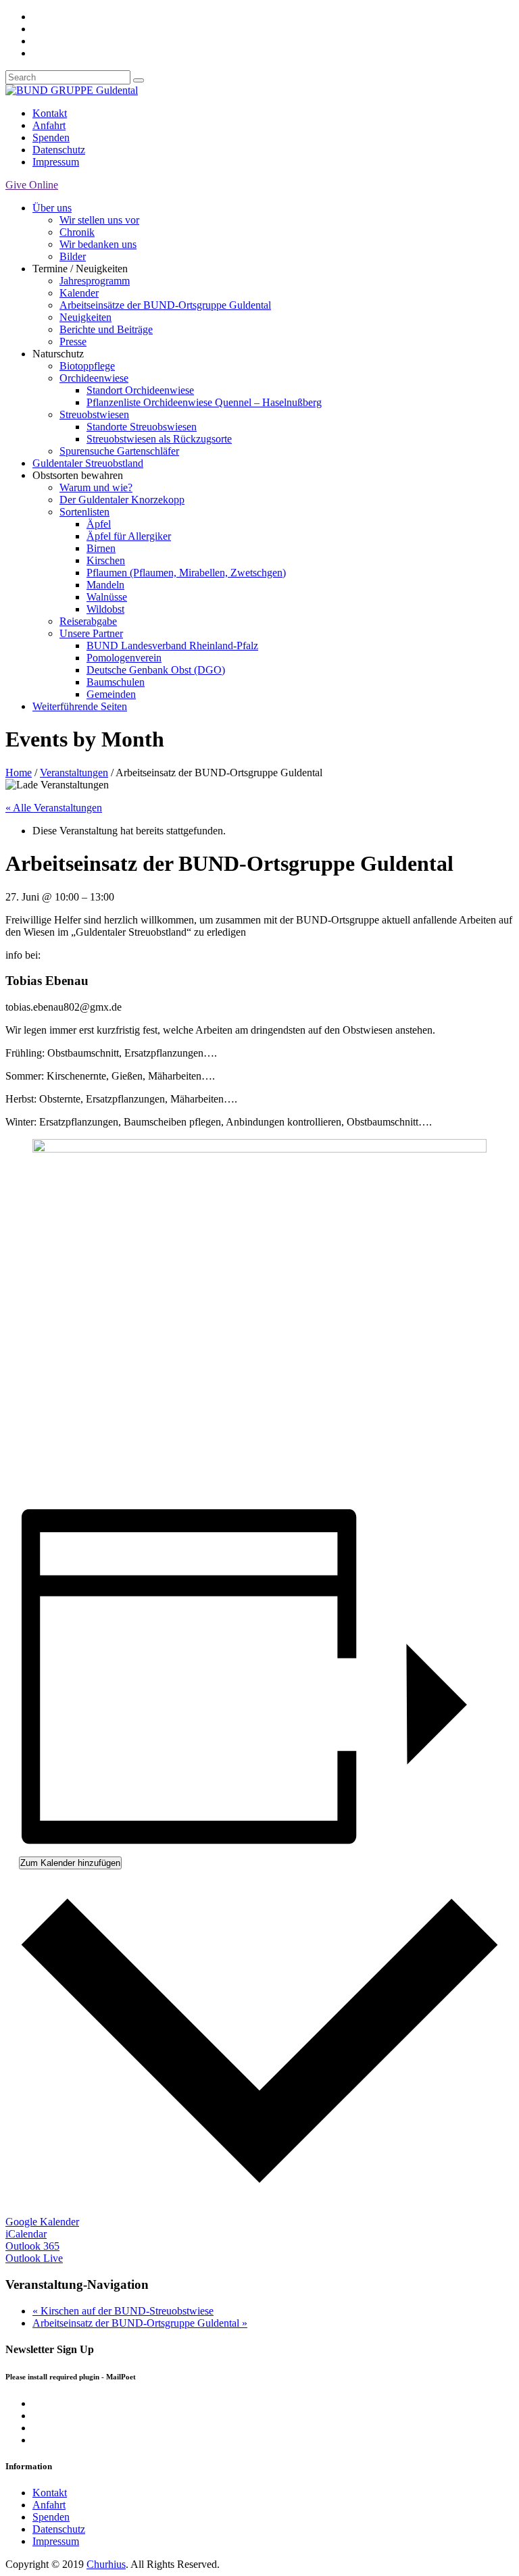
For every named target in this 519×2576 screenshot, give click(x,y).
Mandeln (105, 585)
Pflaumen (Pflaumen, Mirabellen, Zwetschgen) (186, 573)
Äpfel (99, 524)
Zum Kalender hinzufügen (70, 1863)
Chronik (77, 232)
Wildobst (105, 609)
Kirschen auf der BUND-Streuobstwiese (123, 2311)
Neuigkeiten (85, 317)
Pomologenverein (124, 658)
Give (32, 185)
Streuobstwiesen (94, 414)
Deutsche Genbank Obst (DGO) (156, 670)
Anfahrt (49, 125)
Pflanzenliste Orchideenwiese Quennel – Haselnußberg (204, 402)
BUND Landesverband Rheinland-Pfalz (172, 646)
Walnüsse (107, 597)
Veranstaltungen (74, 773)
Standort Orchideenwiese (140, 390)
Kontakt (50, 113)
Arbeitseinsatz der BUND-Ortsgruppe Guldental (140, 2323)
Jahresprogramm (95, 281)
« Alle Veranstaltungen (54, 808)
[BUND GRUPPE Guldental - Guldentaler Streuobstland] (72, 90)
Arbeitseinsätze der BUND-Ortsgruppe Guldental (165, 305)
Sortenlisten (84, 512)
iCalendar (26, 2234)
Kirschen (106, 560)
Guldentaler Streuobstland (88, 463)
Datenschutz (59, 150)
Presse (73, 342)
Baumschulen (116, 682)
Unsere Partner (91, 633)
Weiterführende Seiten (80, 706)
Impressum (56, 162)
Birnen (101, 548)
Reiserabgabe (88, 621)
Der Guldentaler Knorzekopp (122, 500)
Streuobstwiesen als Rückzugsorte (159, 439)
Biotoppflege (87, 366)
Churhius (106, 2564)
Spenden (51, 137)
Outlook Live (34, 2258)
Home (19, 773)
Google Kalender (42, 2222)
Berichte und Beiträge (106, 329)
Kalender (79, 293)
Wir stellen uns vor (99, 220)
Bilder (73, 256)
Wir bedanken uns (98, 244)
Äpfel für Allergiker (129, 536)
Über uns (52, 208)
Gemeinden (111, 694)
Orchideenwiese (94, 378)
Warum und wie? (96, 487)
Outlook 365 (32, 2246)
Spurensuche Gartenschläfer (119, 451)
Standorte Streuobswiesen (142, 427)
